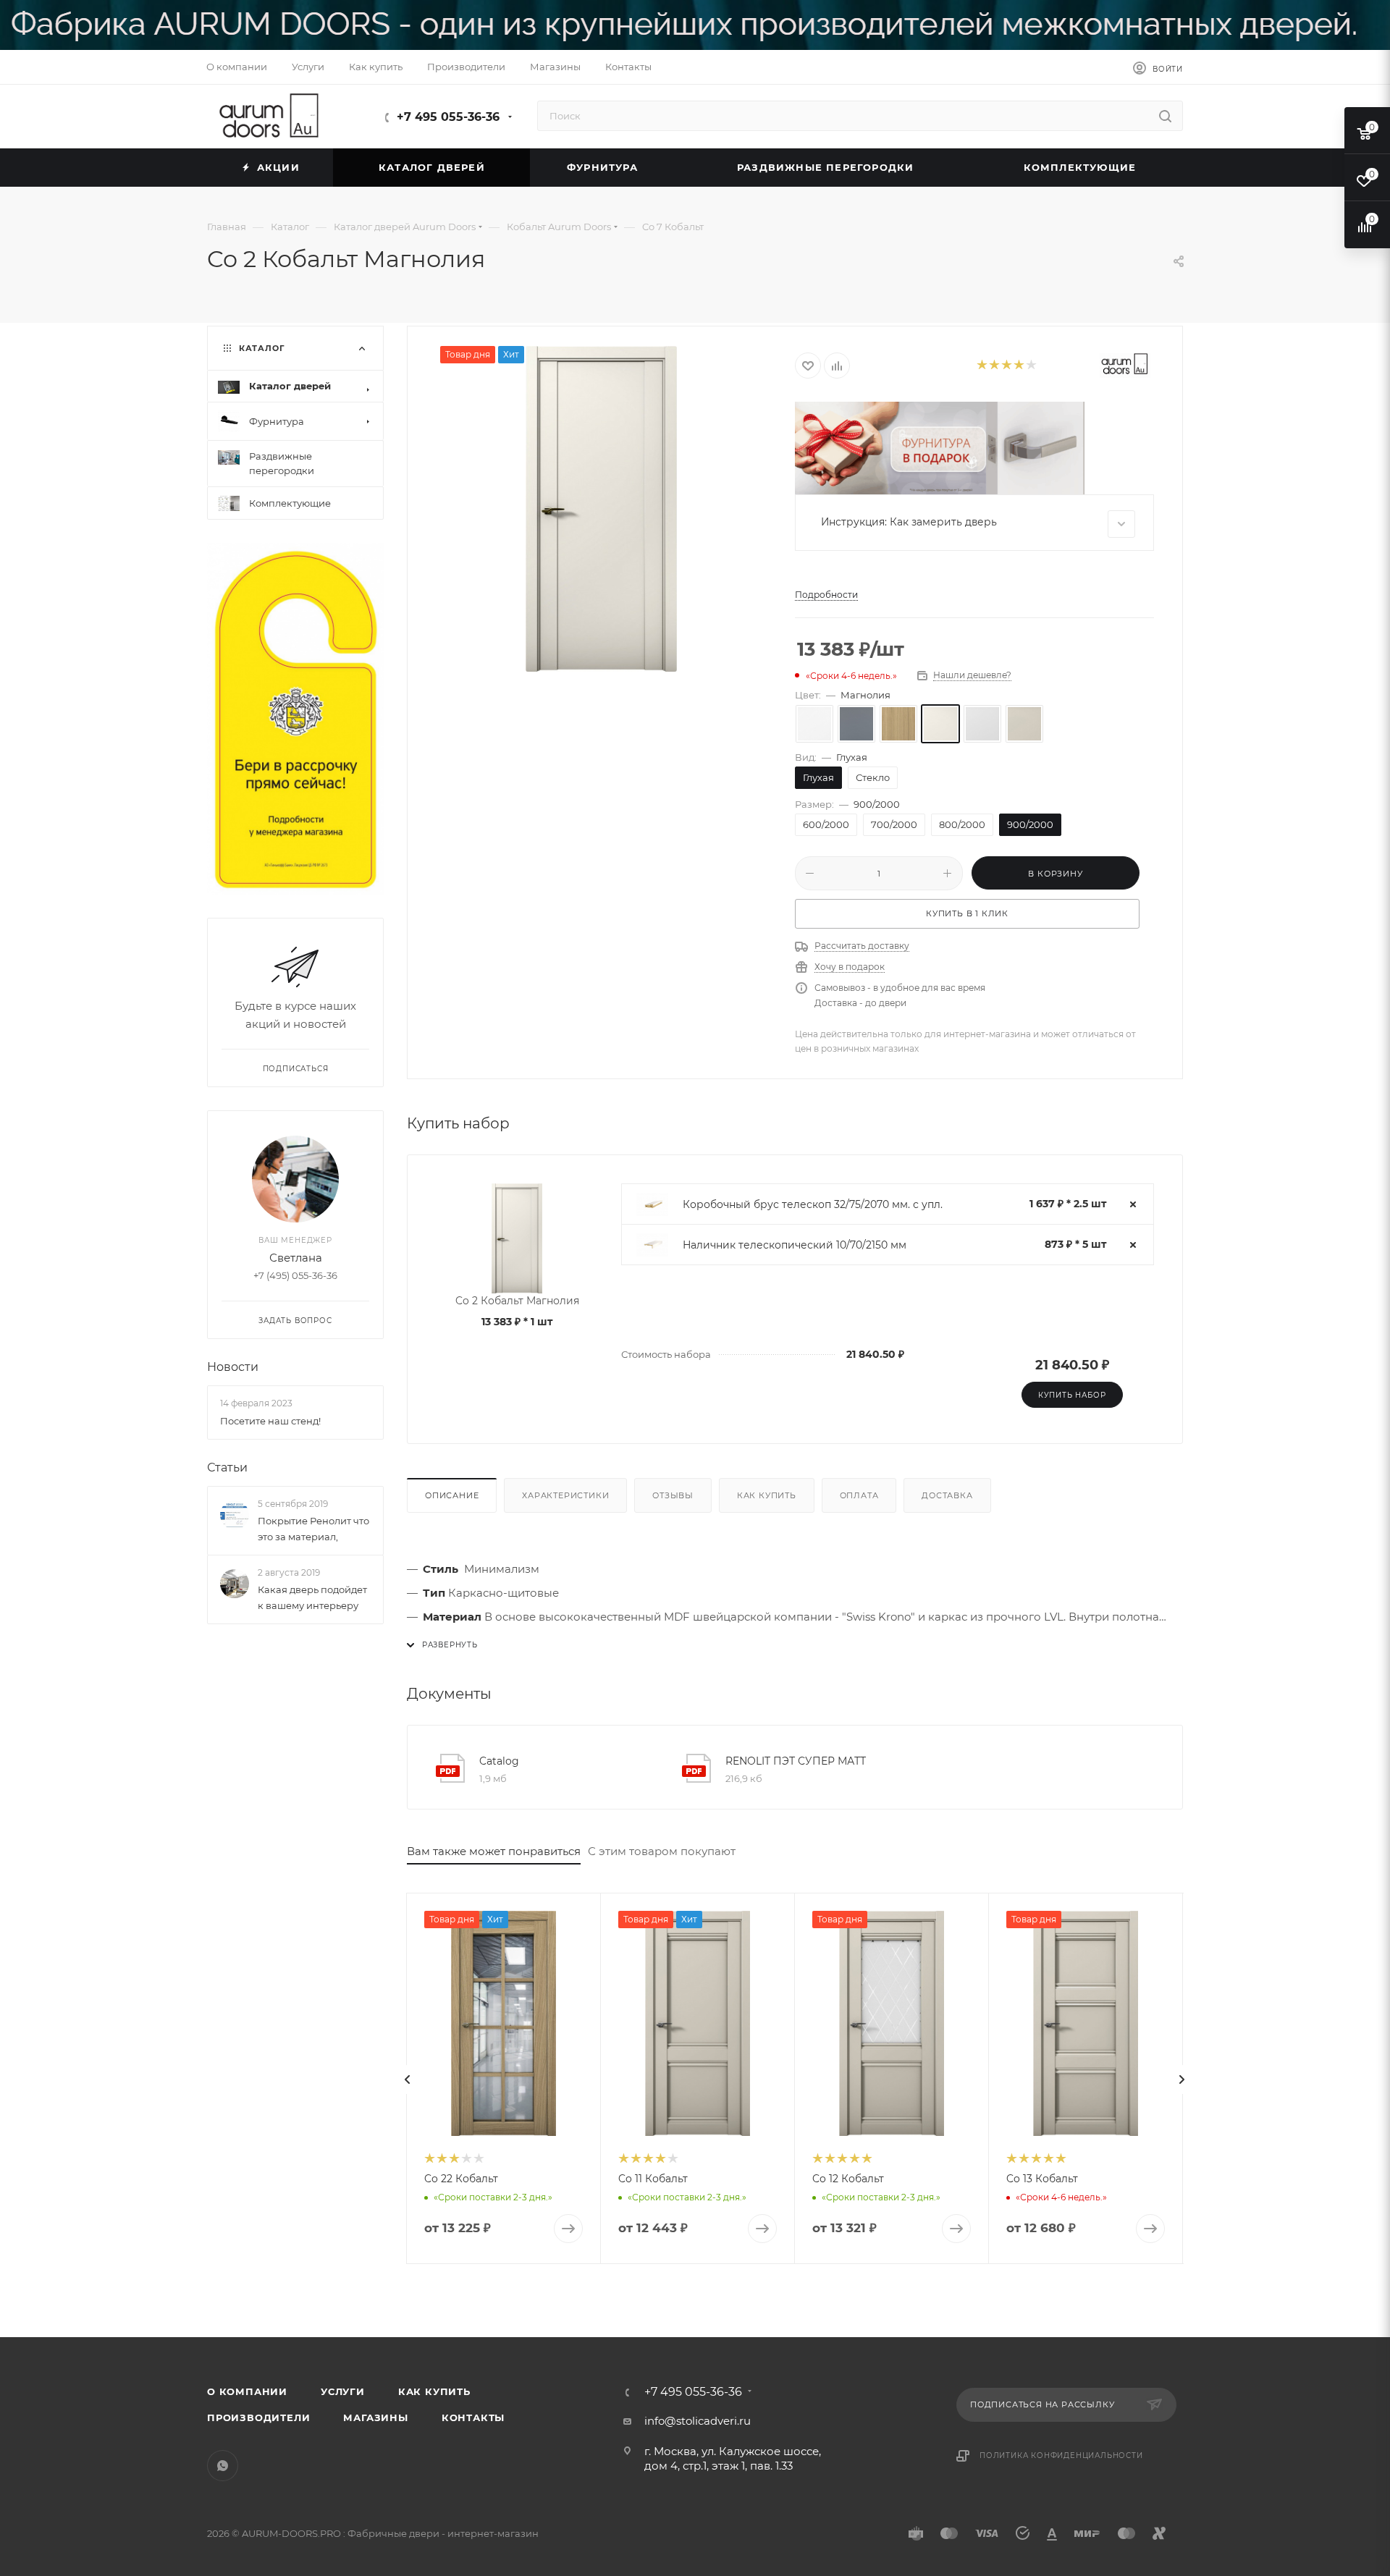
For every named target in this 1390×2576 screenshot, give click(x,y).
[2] (994, 366)
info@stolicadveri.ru (698, 2421)
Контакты (473, 2417)
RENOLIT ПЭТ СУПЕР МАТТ (796, 1761)
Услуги (343, 2391)
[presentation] (408, 2079)
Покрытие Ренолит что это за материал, (313, 1529)
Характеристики (565, 1495)
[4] (1018, 366)
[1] (981, 366)
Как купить (767, 1495)
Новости (233, 1368)
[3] (1006, 366)
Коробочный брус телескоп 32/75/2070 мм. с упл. (813, 1204)
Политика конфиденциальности (1061, 2455)
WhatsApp (223, 2466)
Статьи (227, 1468)
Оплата (859, 1495)
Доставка (947, 1495)
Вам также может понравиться (494, 1851)
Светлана (296, 1258)
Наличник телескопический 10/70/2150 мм (795, 1245)
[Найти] (1165, 116)
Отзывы (673, 1495)
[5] (1031, 366)
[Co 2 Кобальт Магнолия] (602, 509)
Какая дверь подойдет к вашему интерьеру (312, 1597)
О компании (247, 2391)
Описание (452, 1495)
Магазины (375, 2417)
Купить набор (1072, 1395)
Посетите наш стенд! (270, 1421)
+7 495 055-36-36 (448, 117)
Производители (258, 2417)
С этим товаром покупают (662, 1851)
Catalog (499, 1761)
